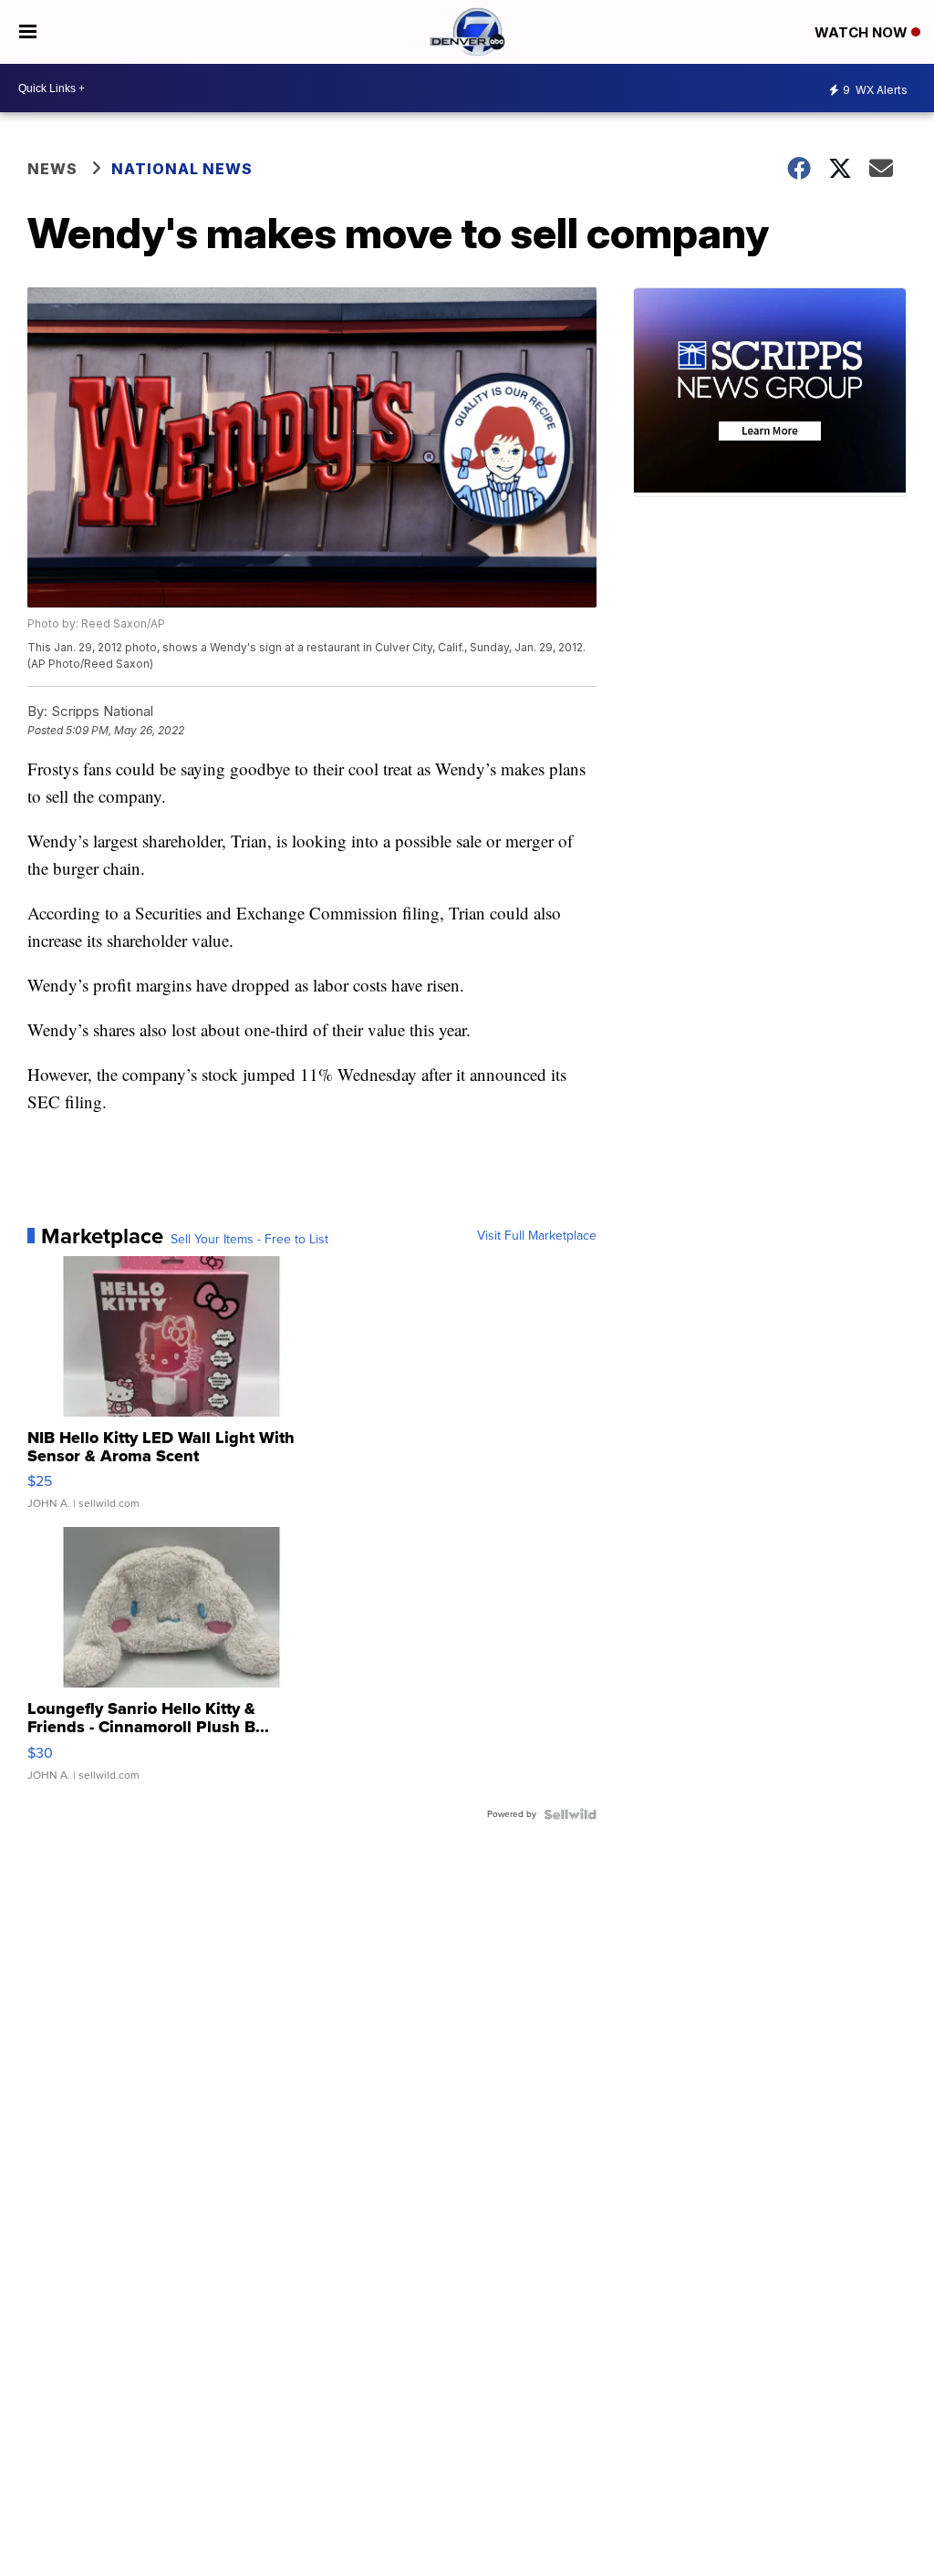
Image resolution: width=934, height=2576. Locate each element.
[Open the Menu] (28, 32)
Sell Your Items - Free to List (249, 1240)
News (52, 169)
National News (182, 169)
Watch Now (863, 32)
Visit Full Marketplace (537, 1236)
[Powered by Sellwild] (570, 1814)
